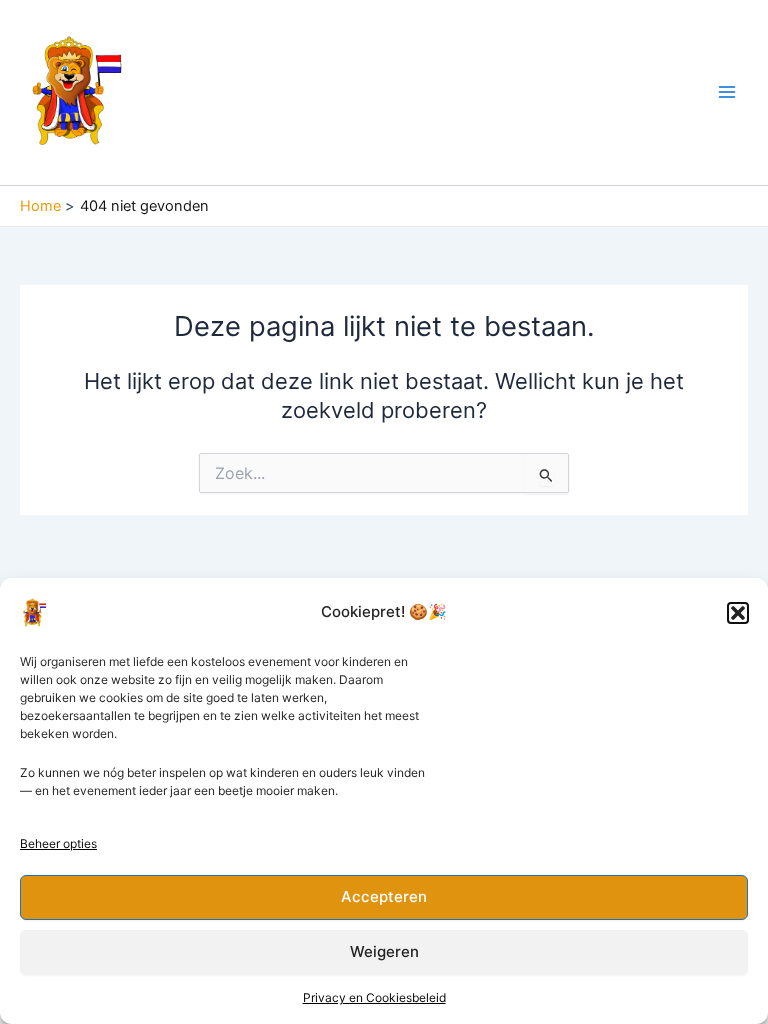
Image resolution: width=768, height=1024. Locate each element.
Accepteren (384, 896)
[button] (738, 613)
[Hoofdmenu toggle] (727, 92)
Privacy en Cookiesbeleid (374, 997)
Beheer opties (58, 843)
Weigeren (384, 951)
